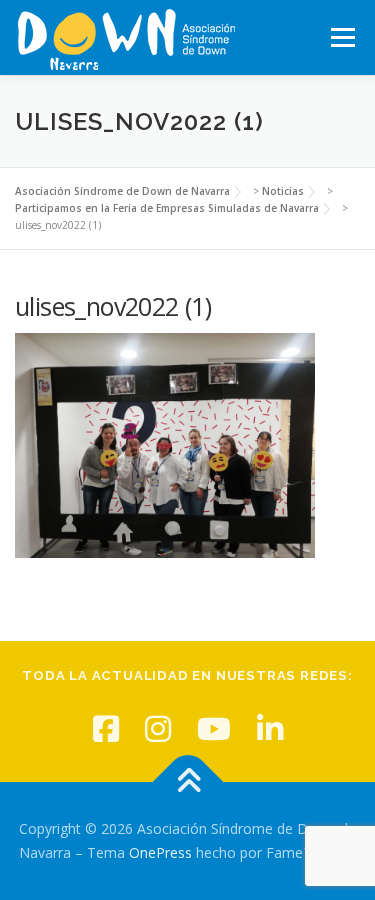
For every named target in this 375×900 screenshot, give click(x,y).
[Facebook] (106, 728)
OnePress (160, 852)
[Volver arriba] (187, 782)
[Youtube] (214, 728)
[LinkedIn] (270, 728)
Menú (341, 37)
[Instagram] (158, 728)
